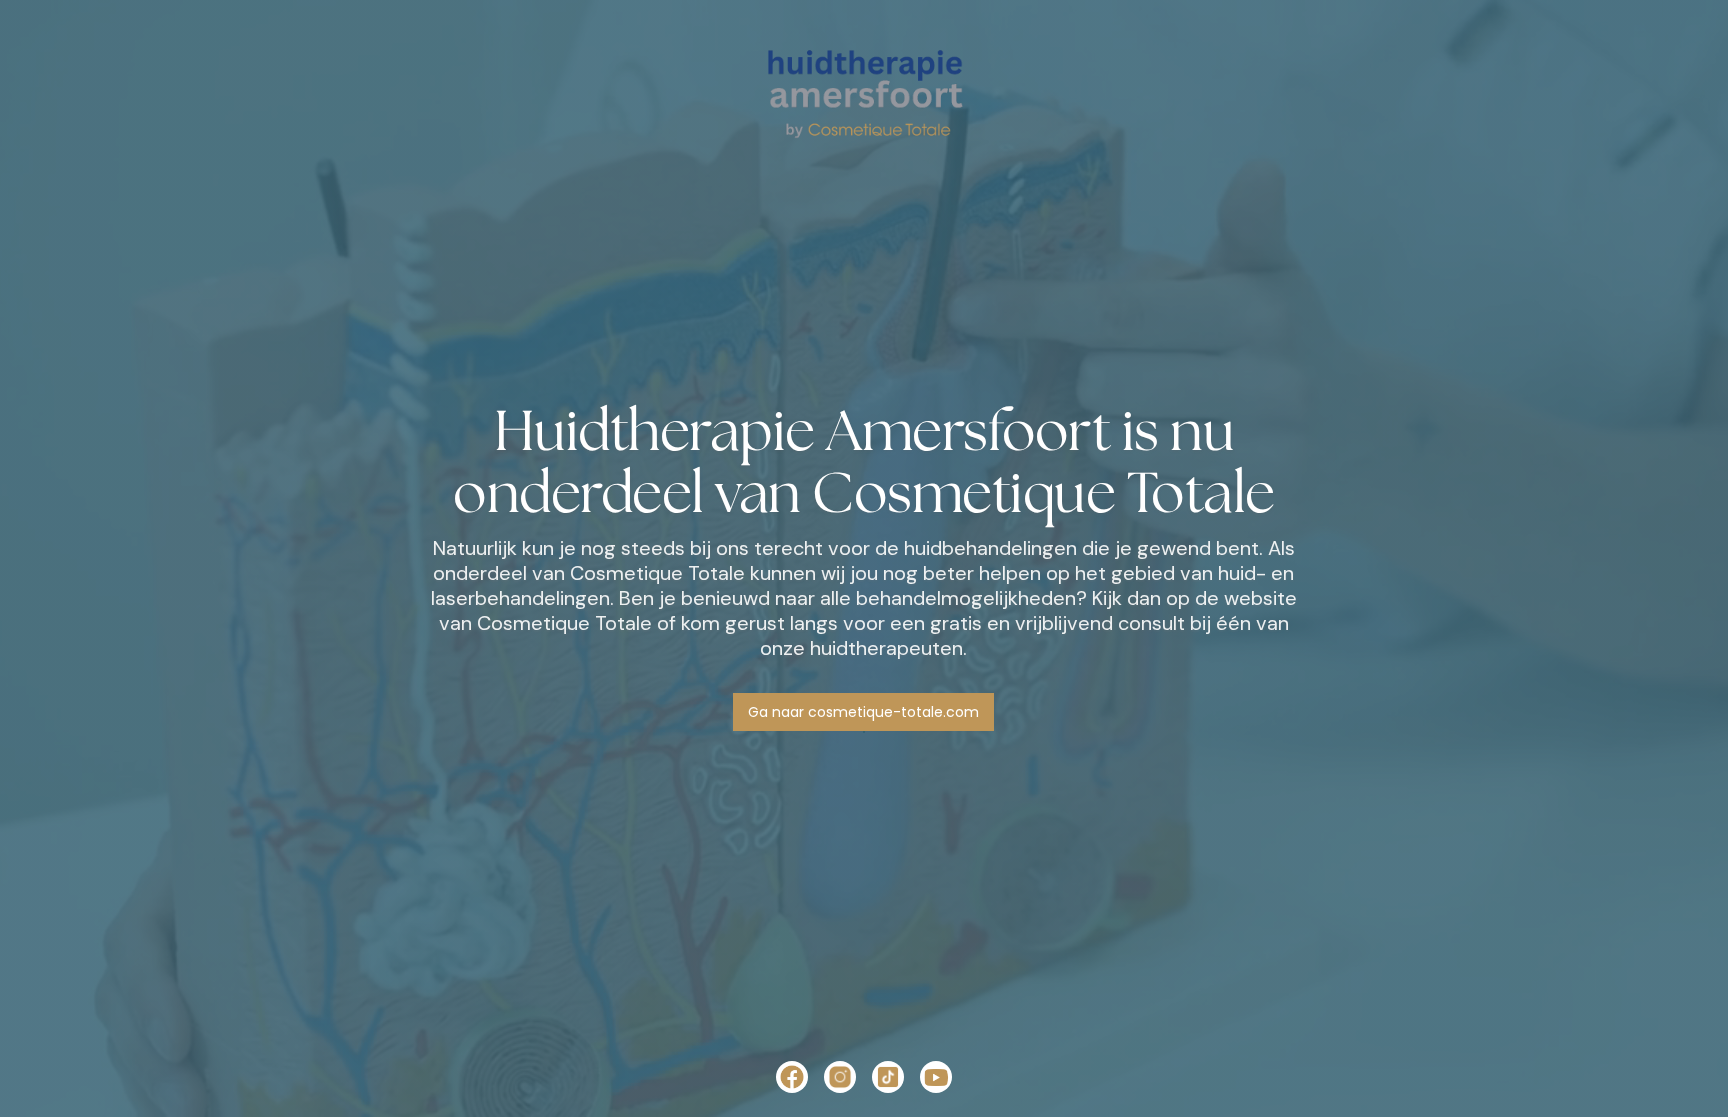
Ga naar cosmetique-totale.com (863, 712)
